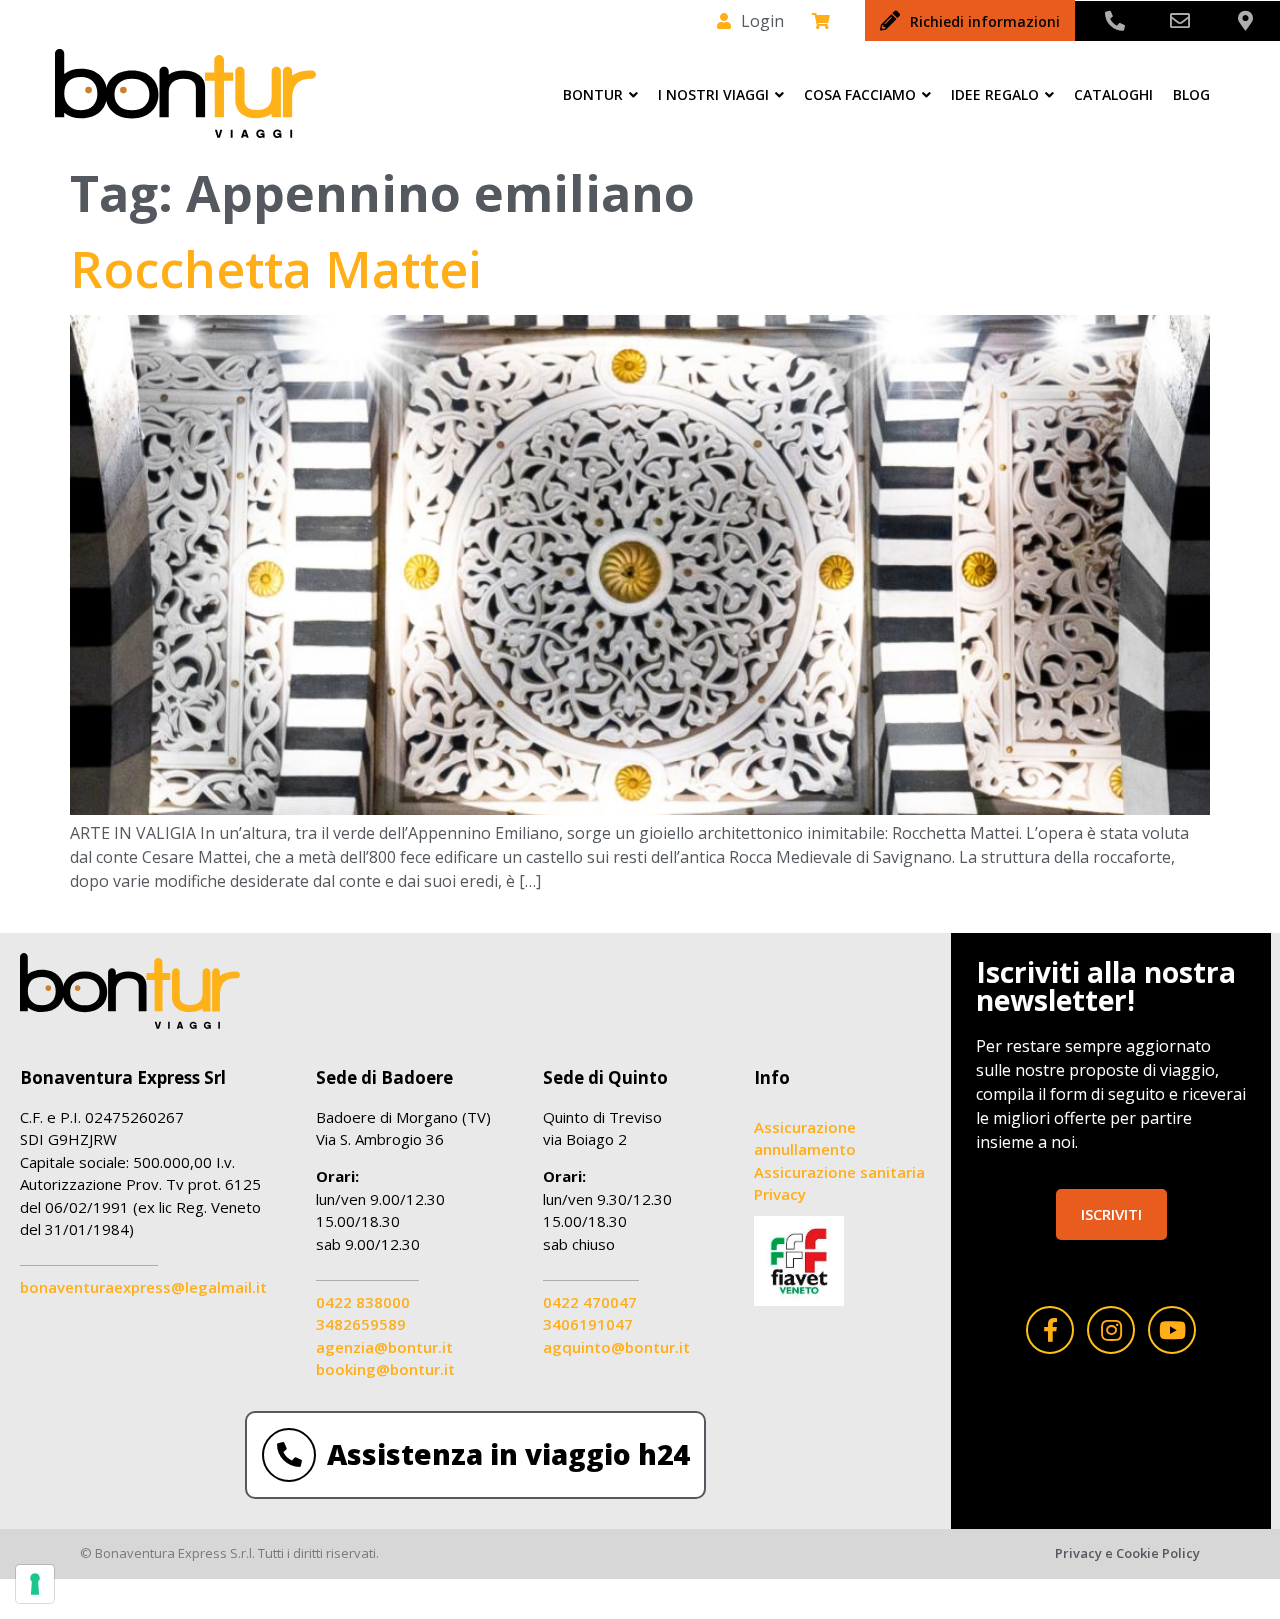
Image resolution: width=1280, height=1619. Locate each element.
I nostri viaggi (713, 94)
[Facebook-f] (1050, 1330)
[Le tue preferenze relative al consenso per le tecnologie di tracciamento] (35, 1584)
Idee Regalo (995, 94)
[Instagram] (1111, 1330)
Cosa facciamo (860, 94)
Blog (1191, 94)
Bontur (593, 94)
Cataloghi (1113, 94)
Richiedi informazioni (985, 21)
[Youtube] (1172, 1330)
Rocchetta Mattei (276, 269)
